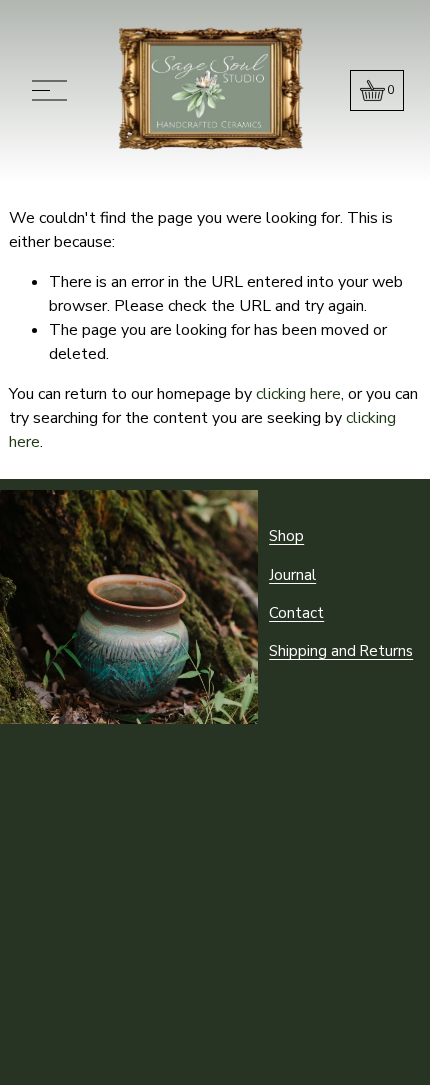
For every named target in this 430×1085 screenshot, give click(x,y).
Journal (292, 575)
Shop (286, 536)
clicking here (298, 394)
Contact (296, 613)
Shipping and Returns (341, 651)
